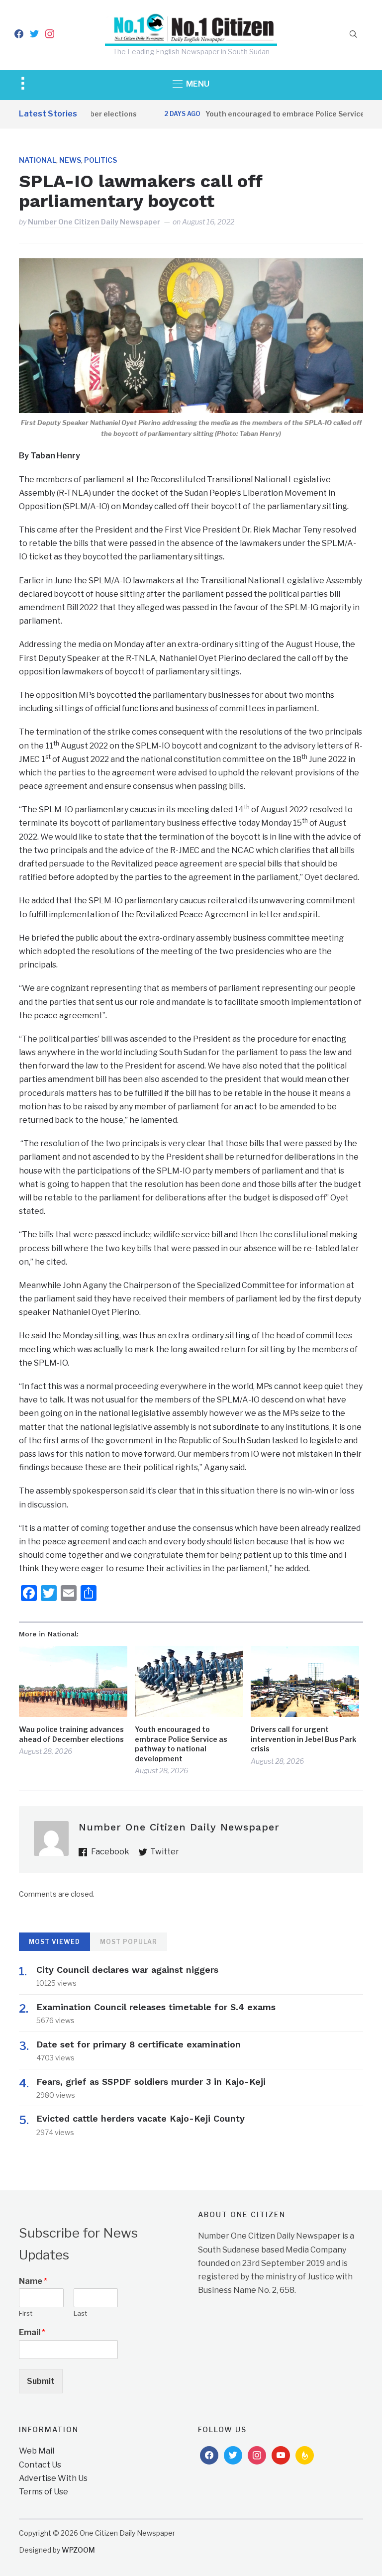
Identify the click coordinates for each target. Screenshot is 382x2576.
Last (80, 2313)
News (70, 160)
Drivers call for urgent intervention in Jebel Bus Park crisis (303, 1739)
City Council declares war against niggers (127, 1970)
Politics (100, 160)
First (26, 2313)
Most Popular (129, 1942)
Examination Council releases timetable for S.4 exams (156, 2007)
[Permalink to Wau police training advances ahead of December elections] (73, 1681)
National (38, 160)
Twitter (165, 1852)
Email (32, 2332)
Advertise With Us (53, 2478)
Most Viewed (54, 1942)
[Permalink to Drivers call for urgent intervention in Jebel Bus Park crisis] (305, 1681)
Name (33, 2281)
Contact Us (40, 2465)
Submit (41, 2381)
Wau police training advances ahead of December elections (71, 1734)
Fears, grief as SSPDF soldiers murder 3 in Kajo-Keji (151, 2082)
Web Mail (37, 2451)
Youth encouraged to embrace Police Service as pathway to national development (181, 1744)
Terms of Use (44, 2492)
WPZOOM (78, 2550)
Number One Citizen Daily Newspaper (94, 222)
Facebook (110, 1852)
